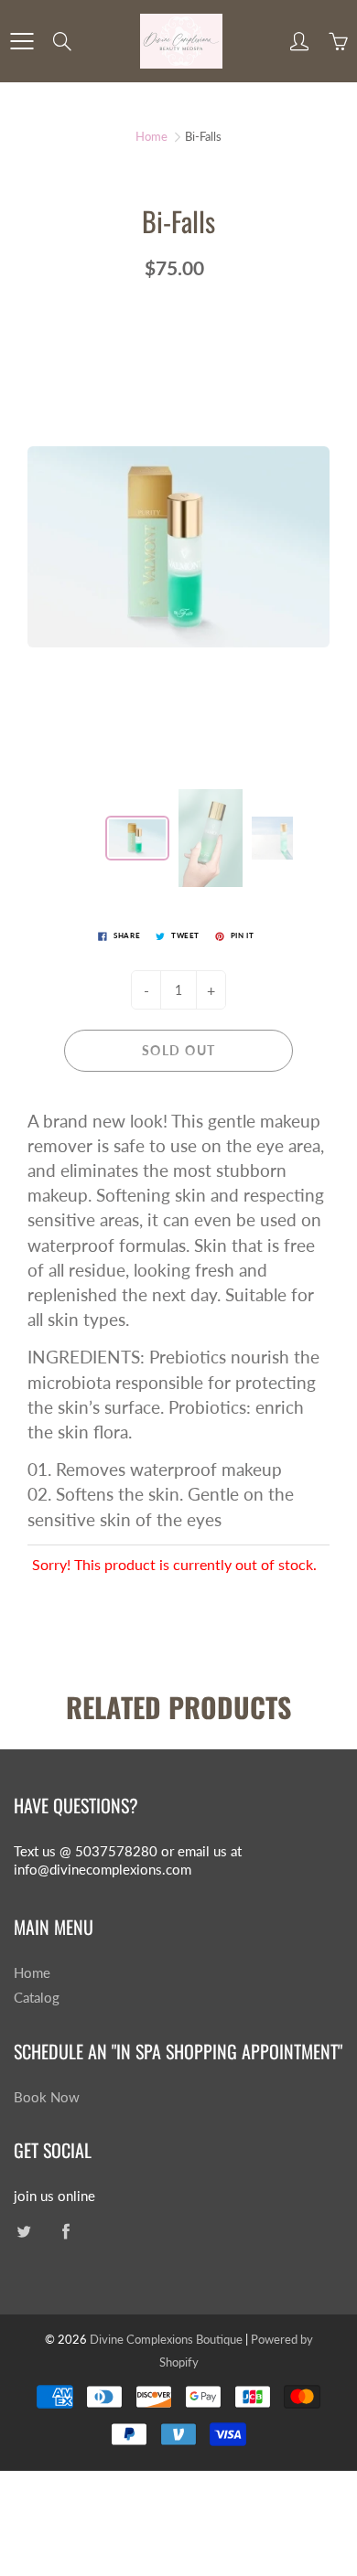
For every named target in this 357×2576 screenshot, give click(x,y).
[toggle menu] (22, 41)
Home (151, 136)
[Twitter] (23, 2232)
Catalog (37, 1998)
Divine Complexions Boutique (168, 2339)
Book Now (47, 2097)
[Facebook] (65, 2232)
